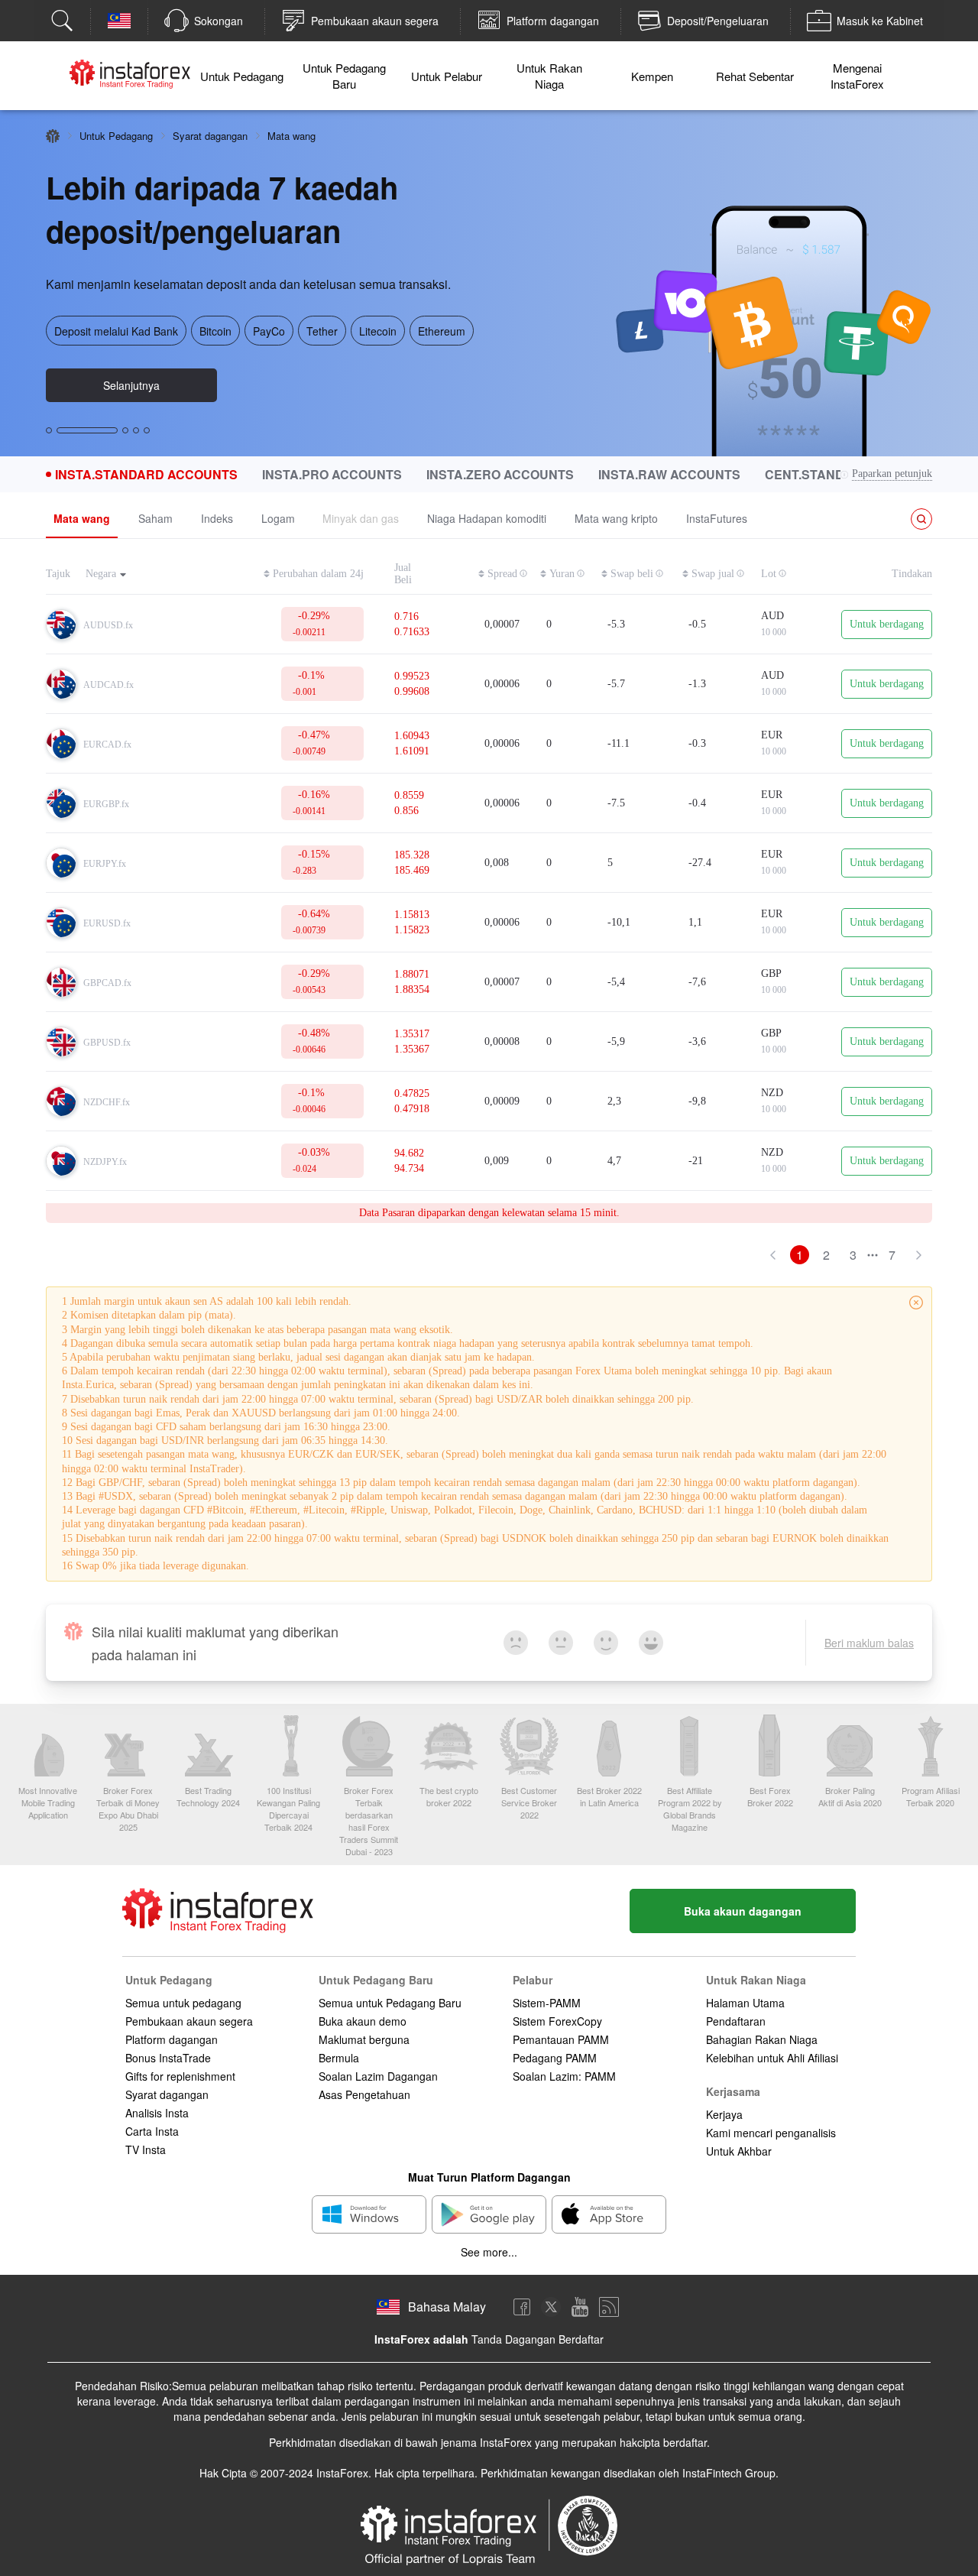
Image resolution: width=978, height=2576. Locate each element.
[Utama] (53, 136)
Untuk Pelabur (447, 76)
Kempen (652, 76)
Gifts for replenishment (180, 2076)
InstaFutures (717, 518)
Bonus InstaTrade (168, 2058)
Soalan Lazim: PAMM (564, 2076)
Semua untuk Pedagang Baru (390, 2003)
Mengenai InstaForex (857, 76)
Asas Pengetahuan (364, 2094)
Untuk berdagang (887, 624)
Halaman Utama (745, 2003)
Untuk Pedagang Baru (344, 76)
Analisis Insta (157, 2113)
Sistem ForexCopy (557, 2021)
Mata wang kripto (616, 518)
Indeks (217, 518)
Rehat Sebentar (755, 76)
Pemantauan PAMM (561, 2039)
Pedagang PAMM (555, 2058)
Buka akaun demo (363, 2021)
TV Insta (146, 2149)
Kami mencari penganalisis (771, 2133)
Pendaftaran (736, 2021)
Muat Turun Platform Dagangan (489, 2177)
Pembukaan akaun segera (189, 2021)
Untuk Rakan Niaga (549, 76)
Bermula (339, 2058)
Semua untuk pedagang (183, 2003)
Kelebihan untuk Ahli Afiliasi (772, 2058)
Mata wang (82, 518)
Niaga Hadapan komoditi (487, 518)
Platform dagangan (172, 2039)
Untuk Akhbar (739, 2151)
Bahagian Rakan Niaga (762, 2039)
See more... (489, 2252)
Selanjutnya (131, 385)
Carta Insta (152, 2131)
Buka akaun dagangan (743, 1911)
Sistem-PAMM (547, 2003)
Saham (155, 518)
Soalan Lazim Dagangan (378, 2076)
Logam (278, 518)
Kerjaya (724, 2114)
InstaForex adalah (421, 2339)
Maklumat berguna (364, 2039)
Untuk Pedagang (242, 76)
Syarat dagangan (210, 136)
